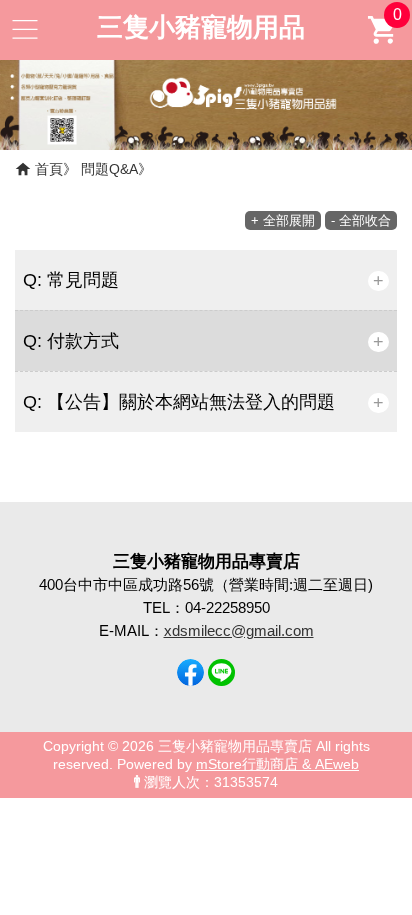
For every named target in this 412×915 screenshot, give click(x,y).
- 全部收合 (361, 220)
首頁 (49, 169)
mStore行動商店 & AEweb (277, 764)
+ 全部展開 (283, 220)
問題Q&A (109, 169)
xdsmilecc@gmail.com (239, 630)
